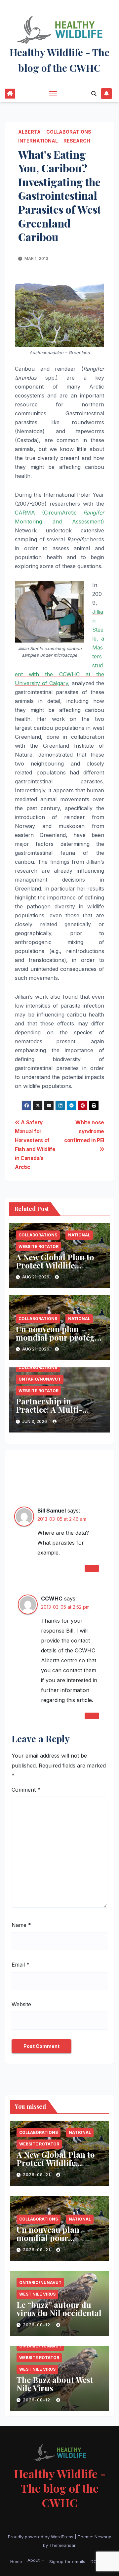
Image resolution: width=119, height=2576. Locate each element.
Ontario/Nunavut (40, 1379)
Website (21, 2004)
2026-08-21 (37, 2175)
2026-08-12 (37, 2325)
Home (16, 2561)
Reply (92, 1568)
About (34, 2560)
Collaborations (69, 132)
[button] (94, 94)
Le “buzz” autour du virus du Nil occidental (59, 2309)
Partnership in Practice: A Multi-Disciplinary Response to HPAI (58, 1413)
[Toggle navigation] (53, 94)
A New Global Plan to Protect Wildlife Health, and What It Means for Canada (55, 1269)
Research (77, 141)
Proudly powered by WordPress (41, 2537)
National (79, 1235)
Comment (26, 1790)
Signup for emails (67, 2561)
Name (21, 1925)
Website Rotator (39, 1246)
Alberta (29, 132)
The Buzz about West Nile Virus (55, 2384)
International (38, 141)
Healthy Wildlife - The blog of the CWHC (60, 2488)
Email (20, 1965)
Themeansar (62, 2545)
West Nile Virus (37, 2294)
